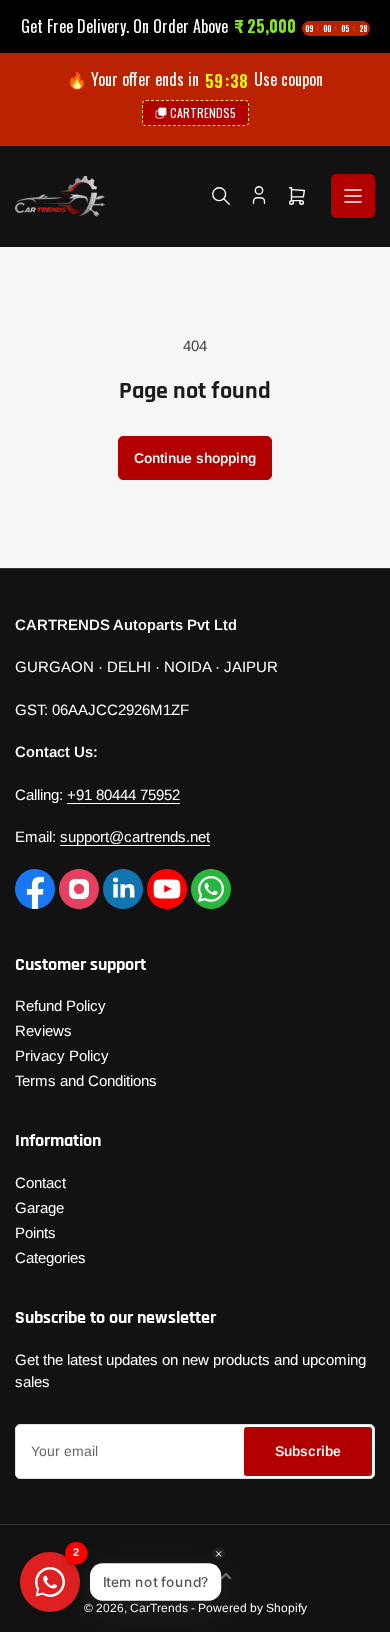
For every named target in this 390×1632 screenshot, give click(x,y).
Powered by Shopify (252, 1608)
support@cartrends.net (135, 836)
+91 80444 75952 (123, 794)
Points (35, 1232)
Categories (50, 1257)
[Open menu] (353, 196)
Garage (39, 1207)
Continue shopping (195, 458)
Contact (40, 1182)
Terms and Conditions (86, 1080)
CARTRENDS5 (203, 112)
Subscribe (308, 1451)
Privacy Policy (62, 1055)
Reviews (43, 1030)
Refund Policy (60, 1005)
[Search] (221, 196)
